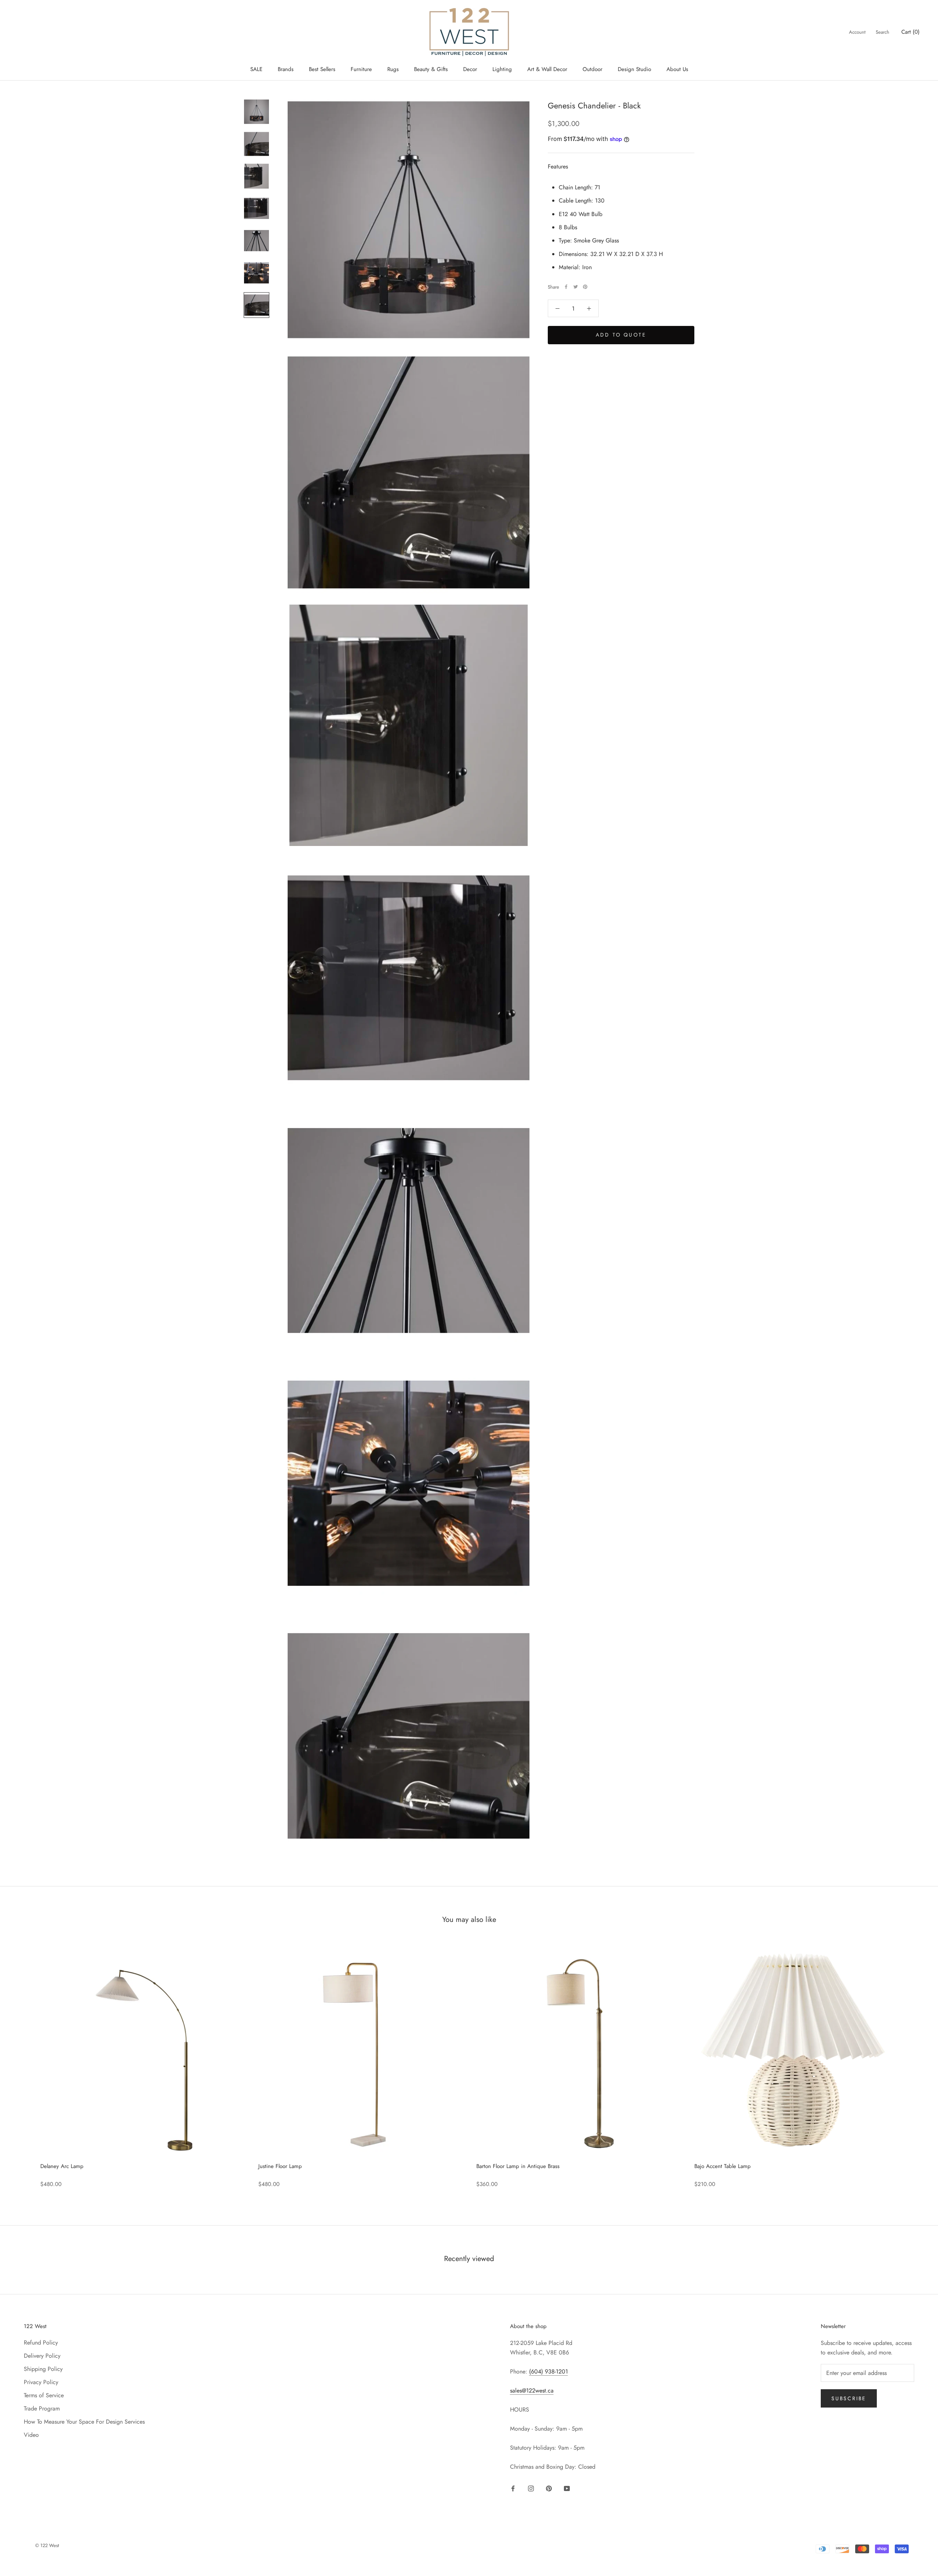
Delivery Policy (42, 2356)
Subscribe (849, 2398)
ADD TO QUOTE (621, 335)
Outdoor (592, 69)
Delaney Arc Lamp (62, 2166)
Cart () (911, 32)
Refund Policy (41, 2343)
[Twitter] (576, 287)
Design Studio (634, 69)
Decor (470, 69)
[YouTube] (567, 2488)
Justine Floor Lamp (280, 2166)
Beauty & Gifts (431, 69)
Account (857, 32)
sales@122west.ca (532, 2391)
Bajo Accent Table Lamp (723, 2166)
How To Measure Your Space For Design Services (84, 2422)
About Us (677, 69)
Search (882, 32)
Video (31, 2435)
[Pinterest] (585, 287)
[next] (915, 2065)
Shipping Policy (43, 2369)
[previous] (23, 2065)
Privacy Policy (41, 2382)
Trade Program (42, 2408)
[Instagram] (531, 2488)
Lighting (502, 69)
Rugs (393, 69)
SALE (256, 69)
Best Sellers (322, 69)
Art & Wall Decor (547, 69)
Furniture (361, 69)
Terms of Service (44, 2395)
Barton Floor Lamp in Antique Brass (518, 2166)
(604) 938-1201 (549, 2371)
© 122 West (47, 2545)
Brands (286, 69)
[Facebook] (566, 287)
